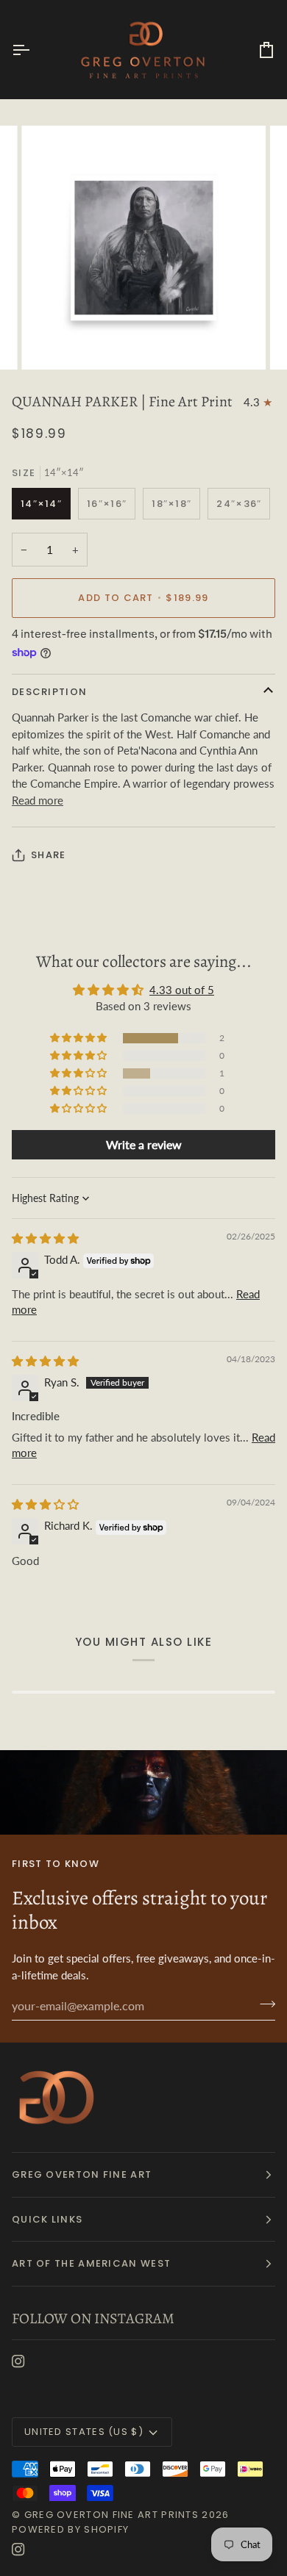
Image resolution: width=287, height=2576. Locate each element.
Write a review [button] (144, 1144)
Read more (38, 800)
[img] (45, 1238)
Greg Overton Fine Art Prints (111, 2515)
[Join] (263, 2004)
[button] (79, 1038)
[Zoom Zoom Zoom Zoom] (143, 248)
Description (49, 692)
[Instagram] (18, 2361)
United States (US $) (84, 2432)
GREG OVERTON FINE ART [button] (82, 2174)
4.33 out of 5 (182, 990)
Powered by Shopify (70, 2529)
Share (49, 855)
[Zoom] (49, 342)
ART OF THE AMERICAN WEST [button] (91, 2263)
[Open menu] (34, 50)
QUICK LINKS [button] (47, 2219)
